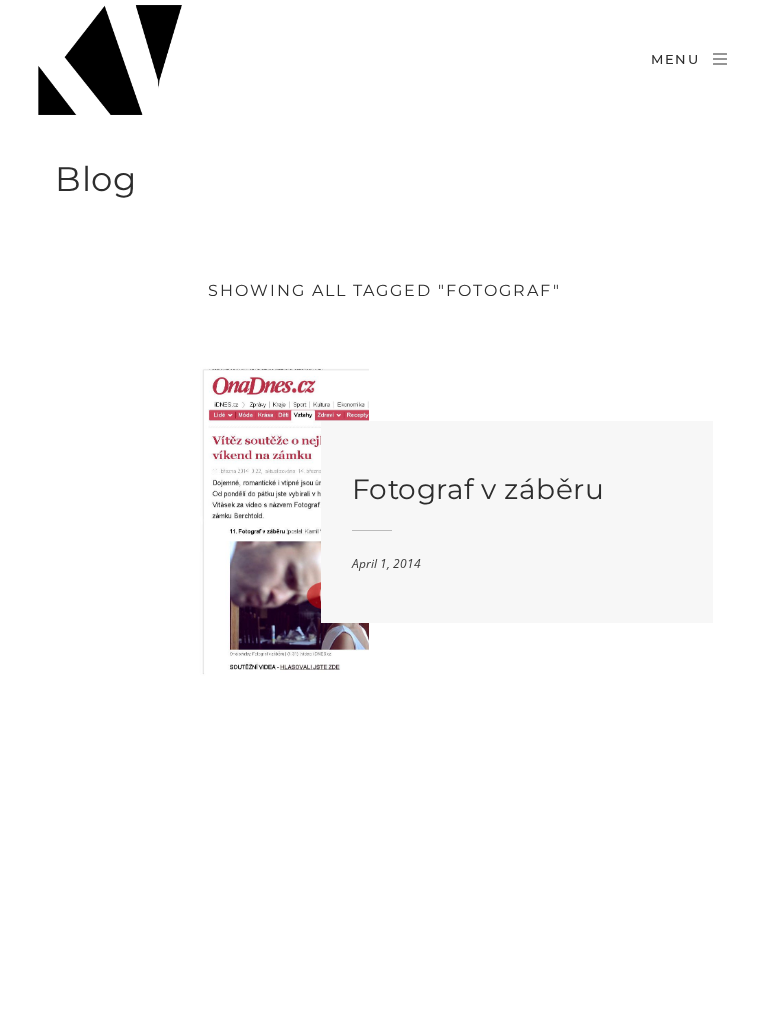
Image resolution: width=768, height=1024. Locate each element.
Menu (675, 59)
